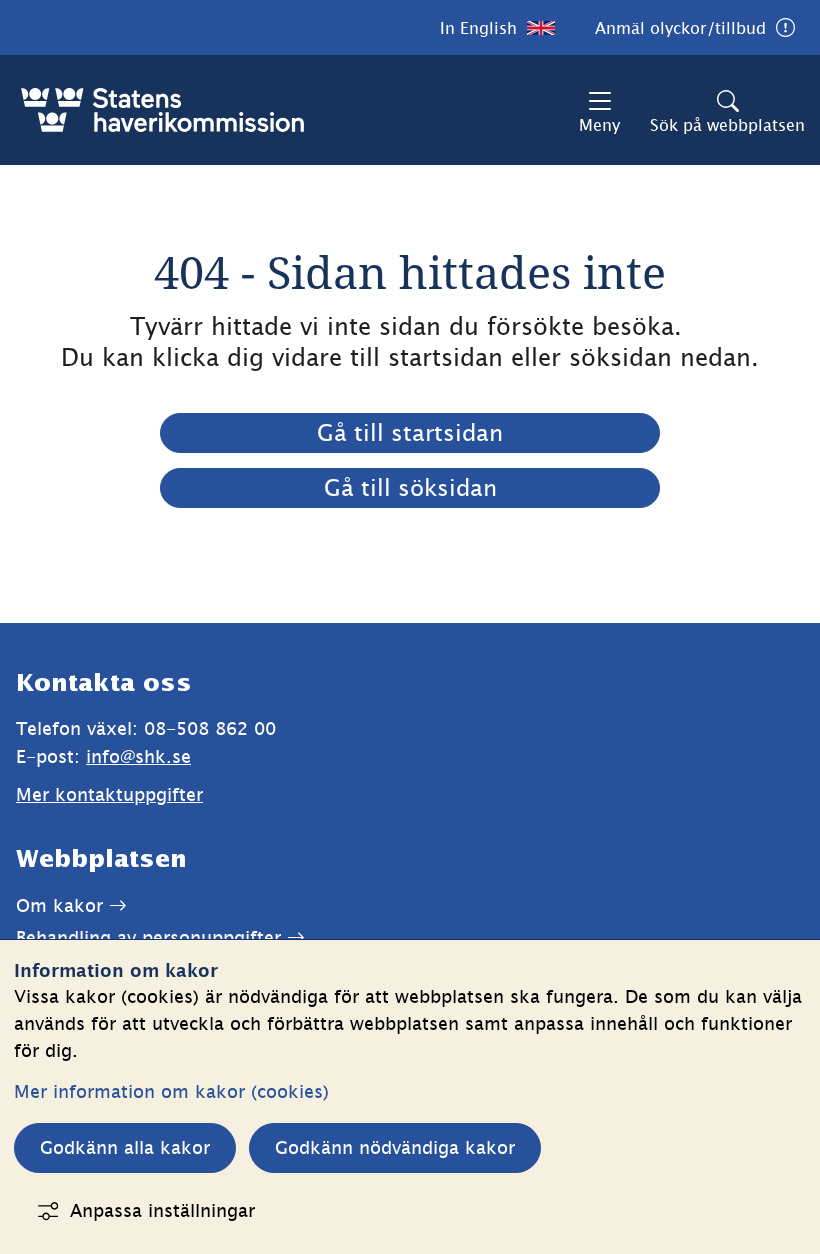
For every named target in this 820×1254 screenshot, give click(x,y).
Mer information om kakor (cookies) (171, 1091)
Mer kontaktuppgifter (109, 794)
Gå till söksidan (410, 488)
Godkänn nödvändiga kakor (395, 1147)
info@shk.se (138, 756)
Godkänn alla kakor (125, 1147)
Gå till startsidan (410, 433)
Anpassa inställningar (162, 1210)
